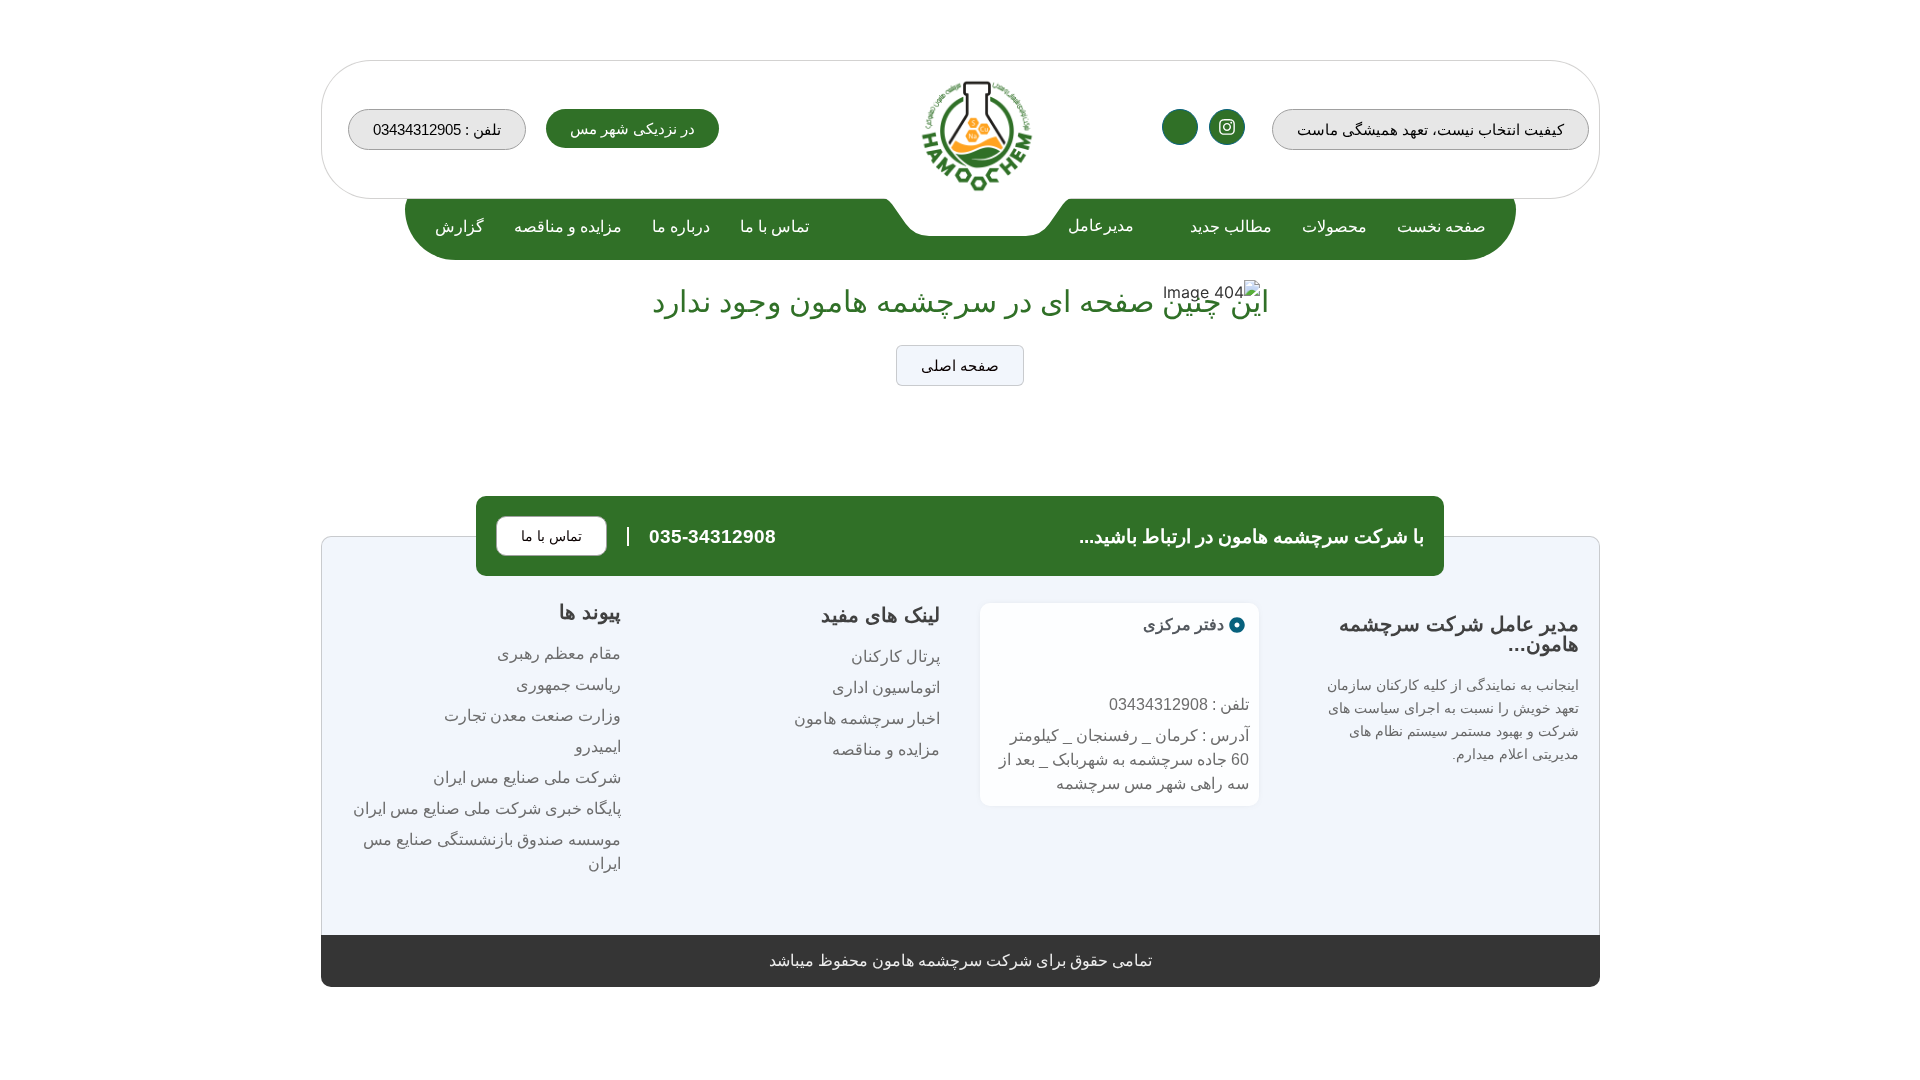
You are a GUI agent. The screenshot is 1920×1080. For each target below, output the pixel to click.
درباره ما (681, 226)
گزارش (459, 226)
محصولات (1334, 226)
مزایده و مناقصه (568, 226)
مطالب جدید (1231, 226)
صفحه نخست (1441, 226)
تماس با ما (774, 226)
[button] (632, 128)
